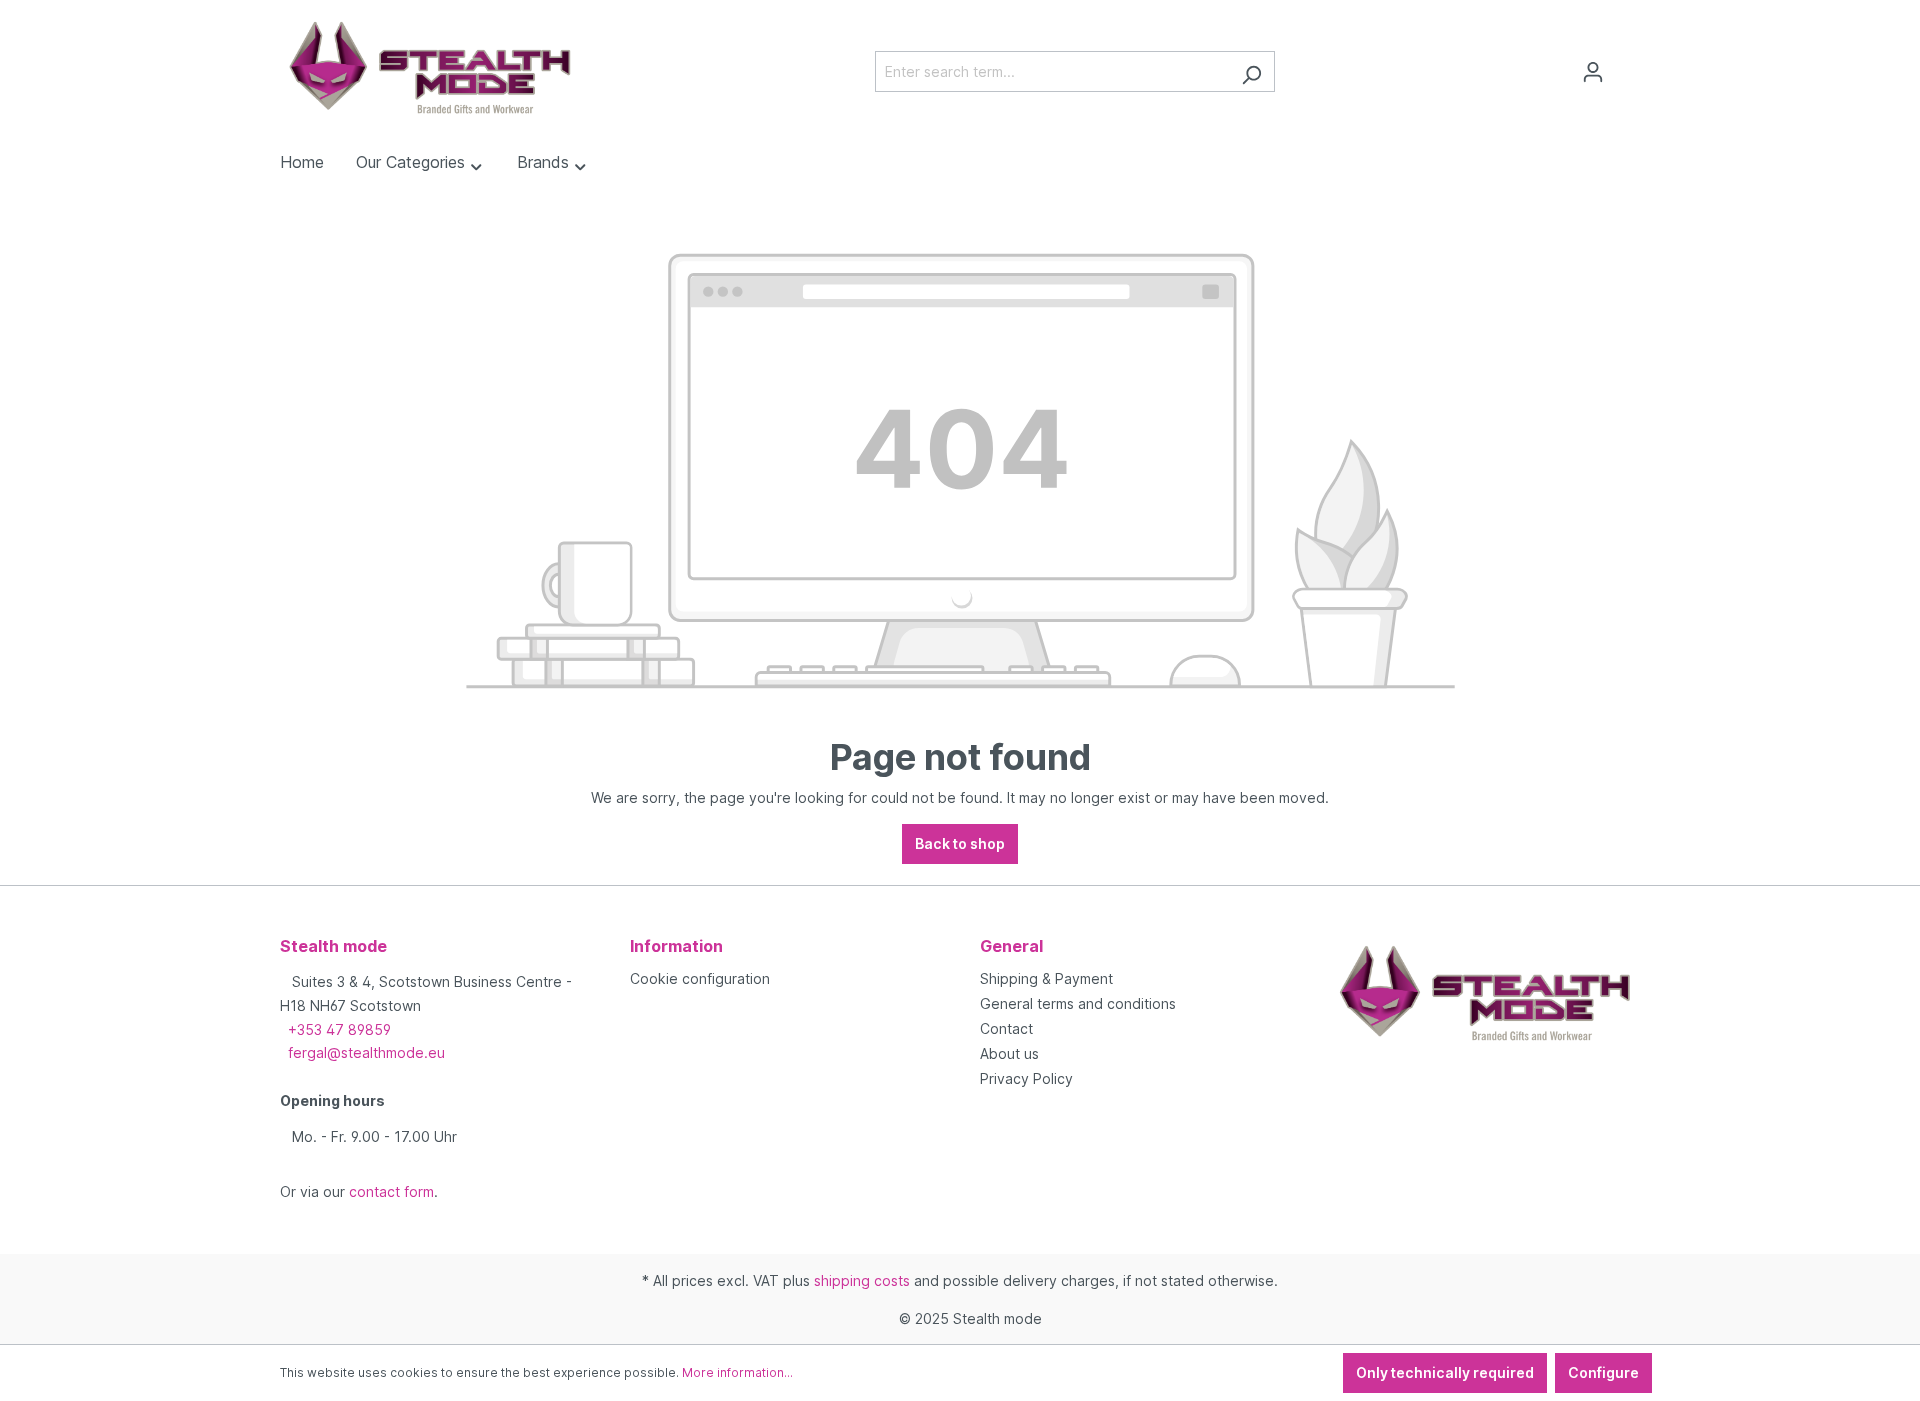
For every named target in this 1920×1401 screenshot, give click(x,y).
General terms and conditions (1078, 1003)
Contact (1006, 1028)
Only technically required (1445, 1372)
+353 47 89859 (339, 1029)
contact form (391, 1191)
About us (1009, 1053)
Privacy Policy (1026, 1078)
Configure (1603, 1372)
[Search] (1251, 71)
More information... (737, 1372)
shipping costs (862, 1280)
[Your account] (1593, 72)
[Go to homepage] (430, 68)
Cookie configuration (700, 978)
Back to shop (960, 843)
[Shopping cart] (1628, 65)
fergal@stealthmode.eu (366, 1052)
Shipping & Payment (1046, 978)
